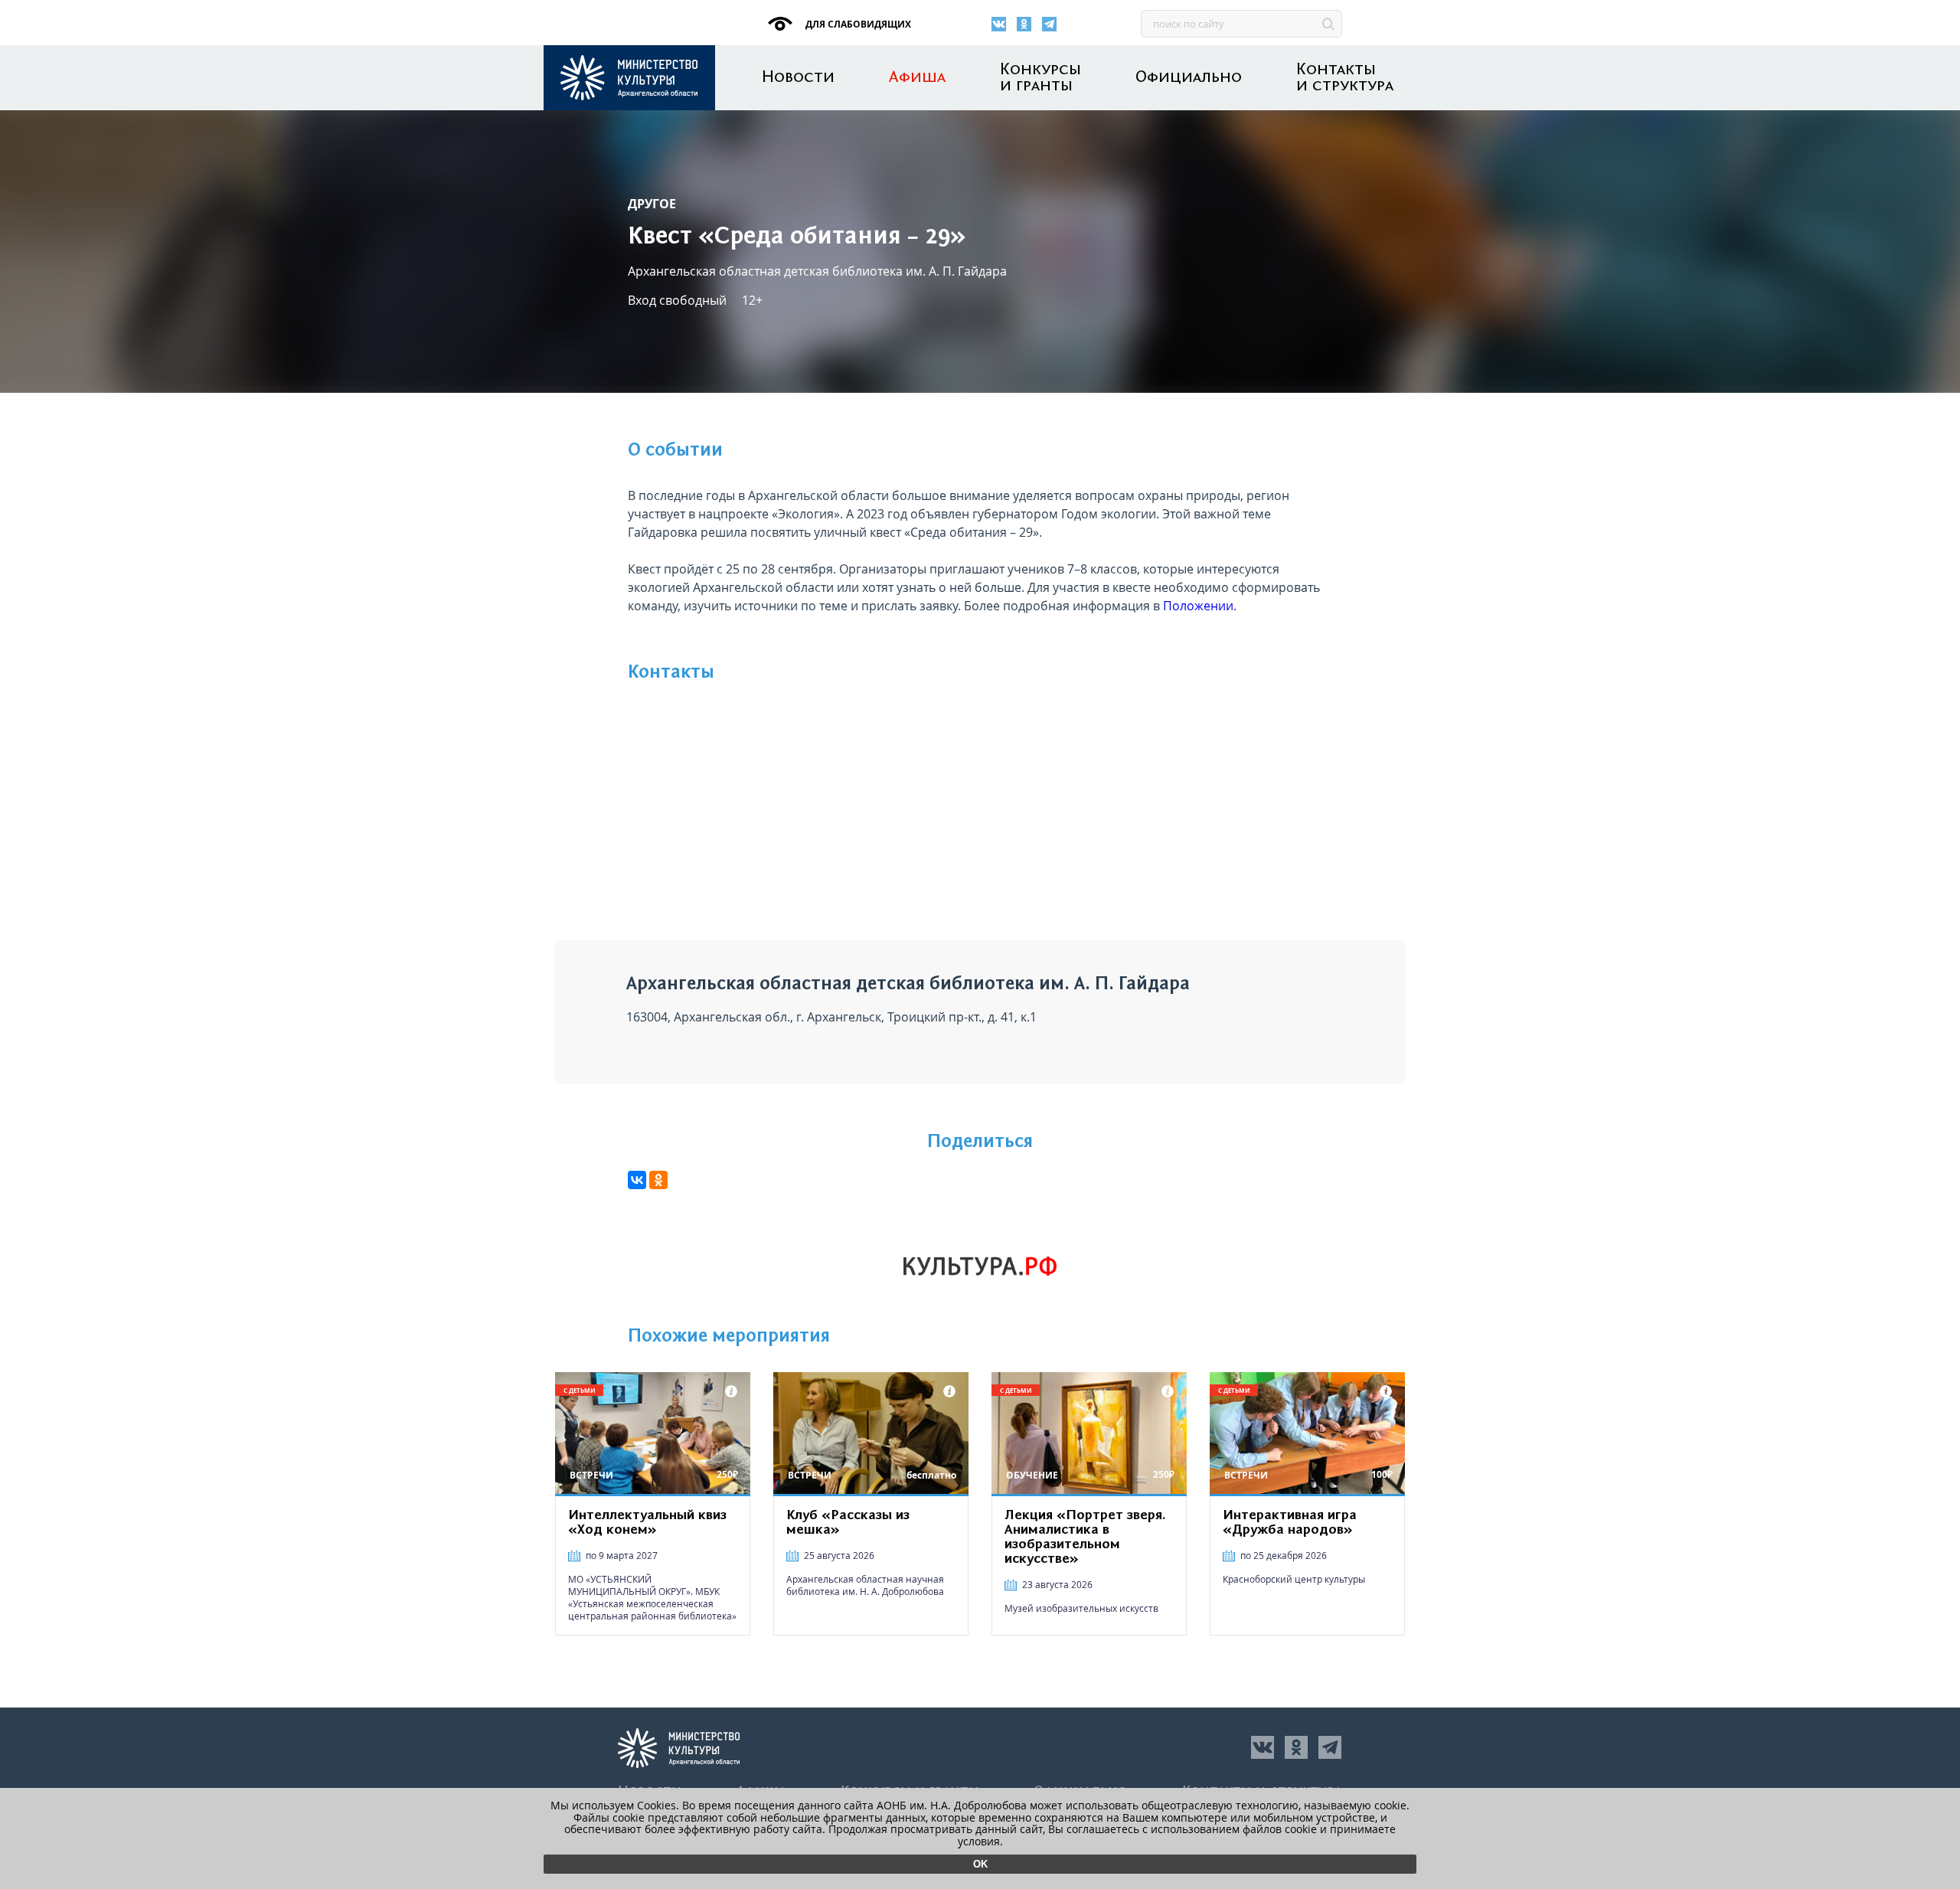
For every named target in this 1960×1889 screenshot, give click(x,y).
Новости (798, 78)
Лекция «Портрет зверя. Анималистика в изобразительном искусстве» (1085, 1537)
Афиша (917, 78)
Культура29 (629, 78)
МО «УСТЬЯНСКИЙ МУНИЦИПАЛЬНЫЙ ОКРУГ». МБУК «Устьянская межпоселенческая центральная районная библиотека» (652, 1598)
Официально (1189, 78)
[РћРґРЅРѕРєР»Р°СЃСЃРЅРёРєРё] (658, 1180)
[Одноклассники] (1024, 24)
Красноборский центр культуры (1294, 1579)
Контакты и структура (1345, 78)
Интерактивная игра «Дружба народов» (1290, 1523)
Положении (1198, 606)
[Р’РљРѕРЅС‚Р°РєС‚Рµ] (637, 1180)
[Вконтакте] (999, 24)
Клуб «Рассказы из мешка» (848, 1523)
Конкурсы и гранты (1040, 78)
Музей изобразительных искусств (1081, 1608)
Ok (980, 1864)
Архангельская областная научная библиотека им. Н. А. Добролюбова (865, 1585)
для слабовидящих (857, 24)
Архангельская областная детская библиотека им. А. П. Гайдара (817, 271)
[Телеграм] (1049, 24)
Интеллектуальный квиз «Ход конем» (647, 1523)
